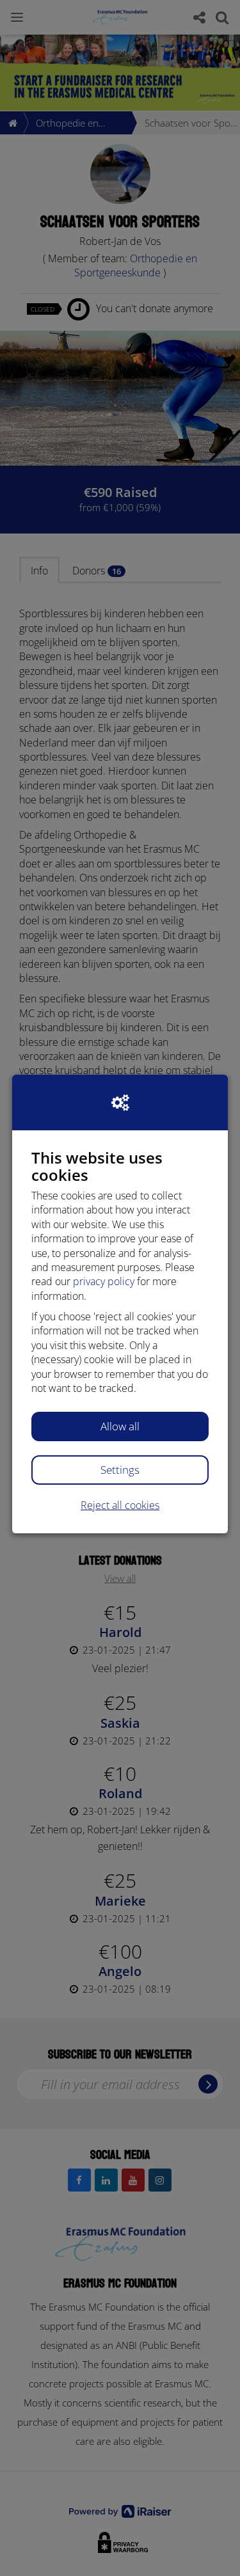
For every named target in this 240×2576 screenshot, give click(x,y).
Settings (120, 1470)
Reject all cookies (120, 1505)
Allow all (120, 1426)
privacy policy (104, 1281)
